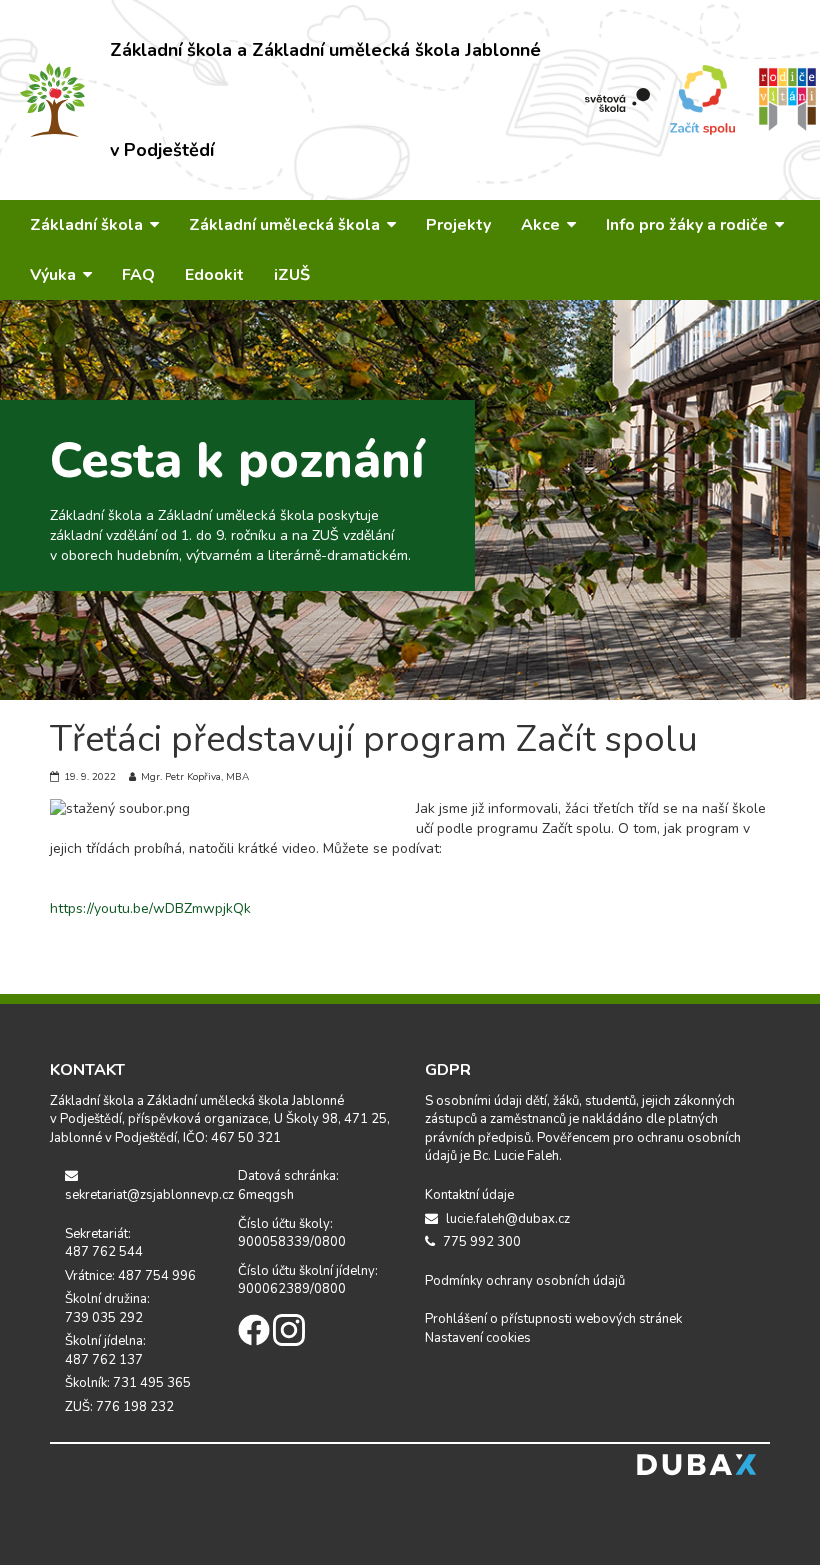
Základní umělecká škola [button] (286, 225)
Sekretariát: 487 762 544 (104, 1243)
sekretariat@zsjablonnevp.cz (136, 1195)
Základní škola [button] (88, 225)
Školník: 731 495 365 (128, 1383)
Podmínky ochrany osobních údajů (525, 1281)
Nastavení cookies (478, 1338)
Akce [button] (542, 225)
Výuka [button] (55, 275)
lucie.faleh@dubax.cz (506, 1219)
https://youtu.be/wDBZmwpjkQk (150, 908)
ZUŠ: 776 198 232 (119, 1407)
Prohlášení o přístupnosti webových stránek (553, 1319)
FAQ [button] (138, 275)
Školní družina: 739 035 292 (107, 1308)
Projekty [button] (458, 225)
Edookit (214, 275)
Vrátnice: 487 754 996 (130, 1276)
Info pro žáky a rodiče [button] (689, 225)
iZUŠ (292, 275)
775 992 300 (480, 1242)
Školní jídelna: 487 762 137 (105, 1350)
